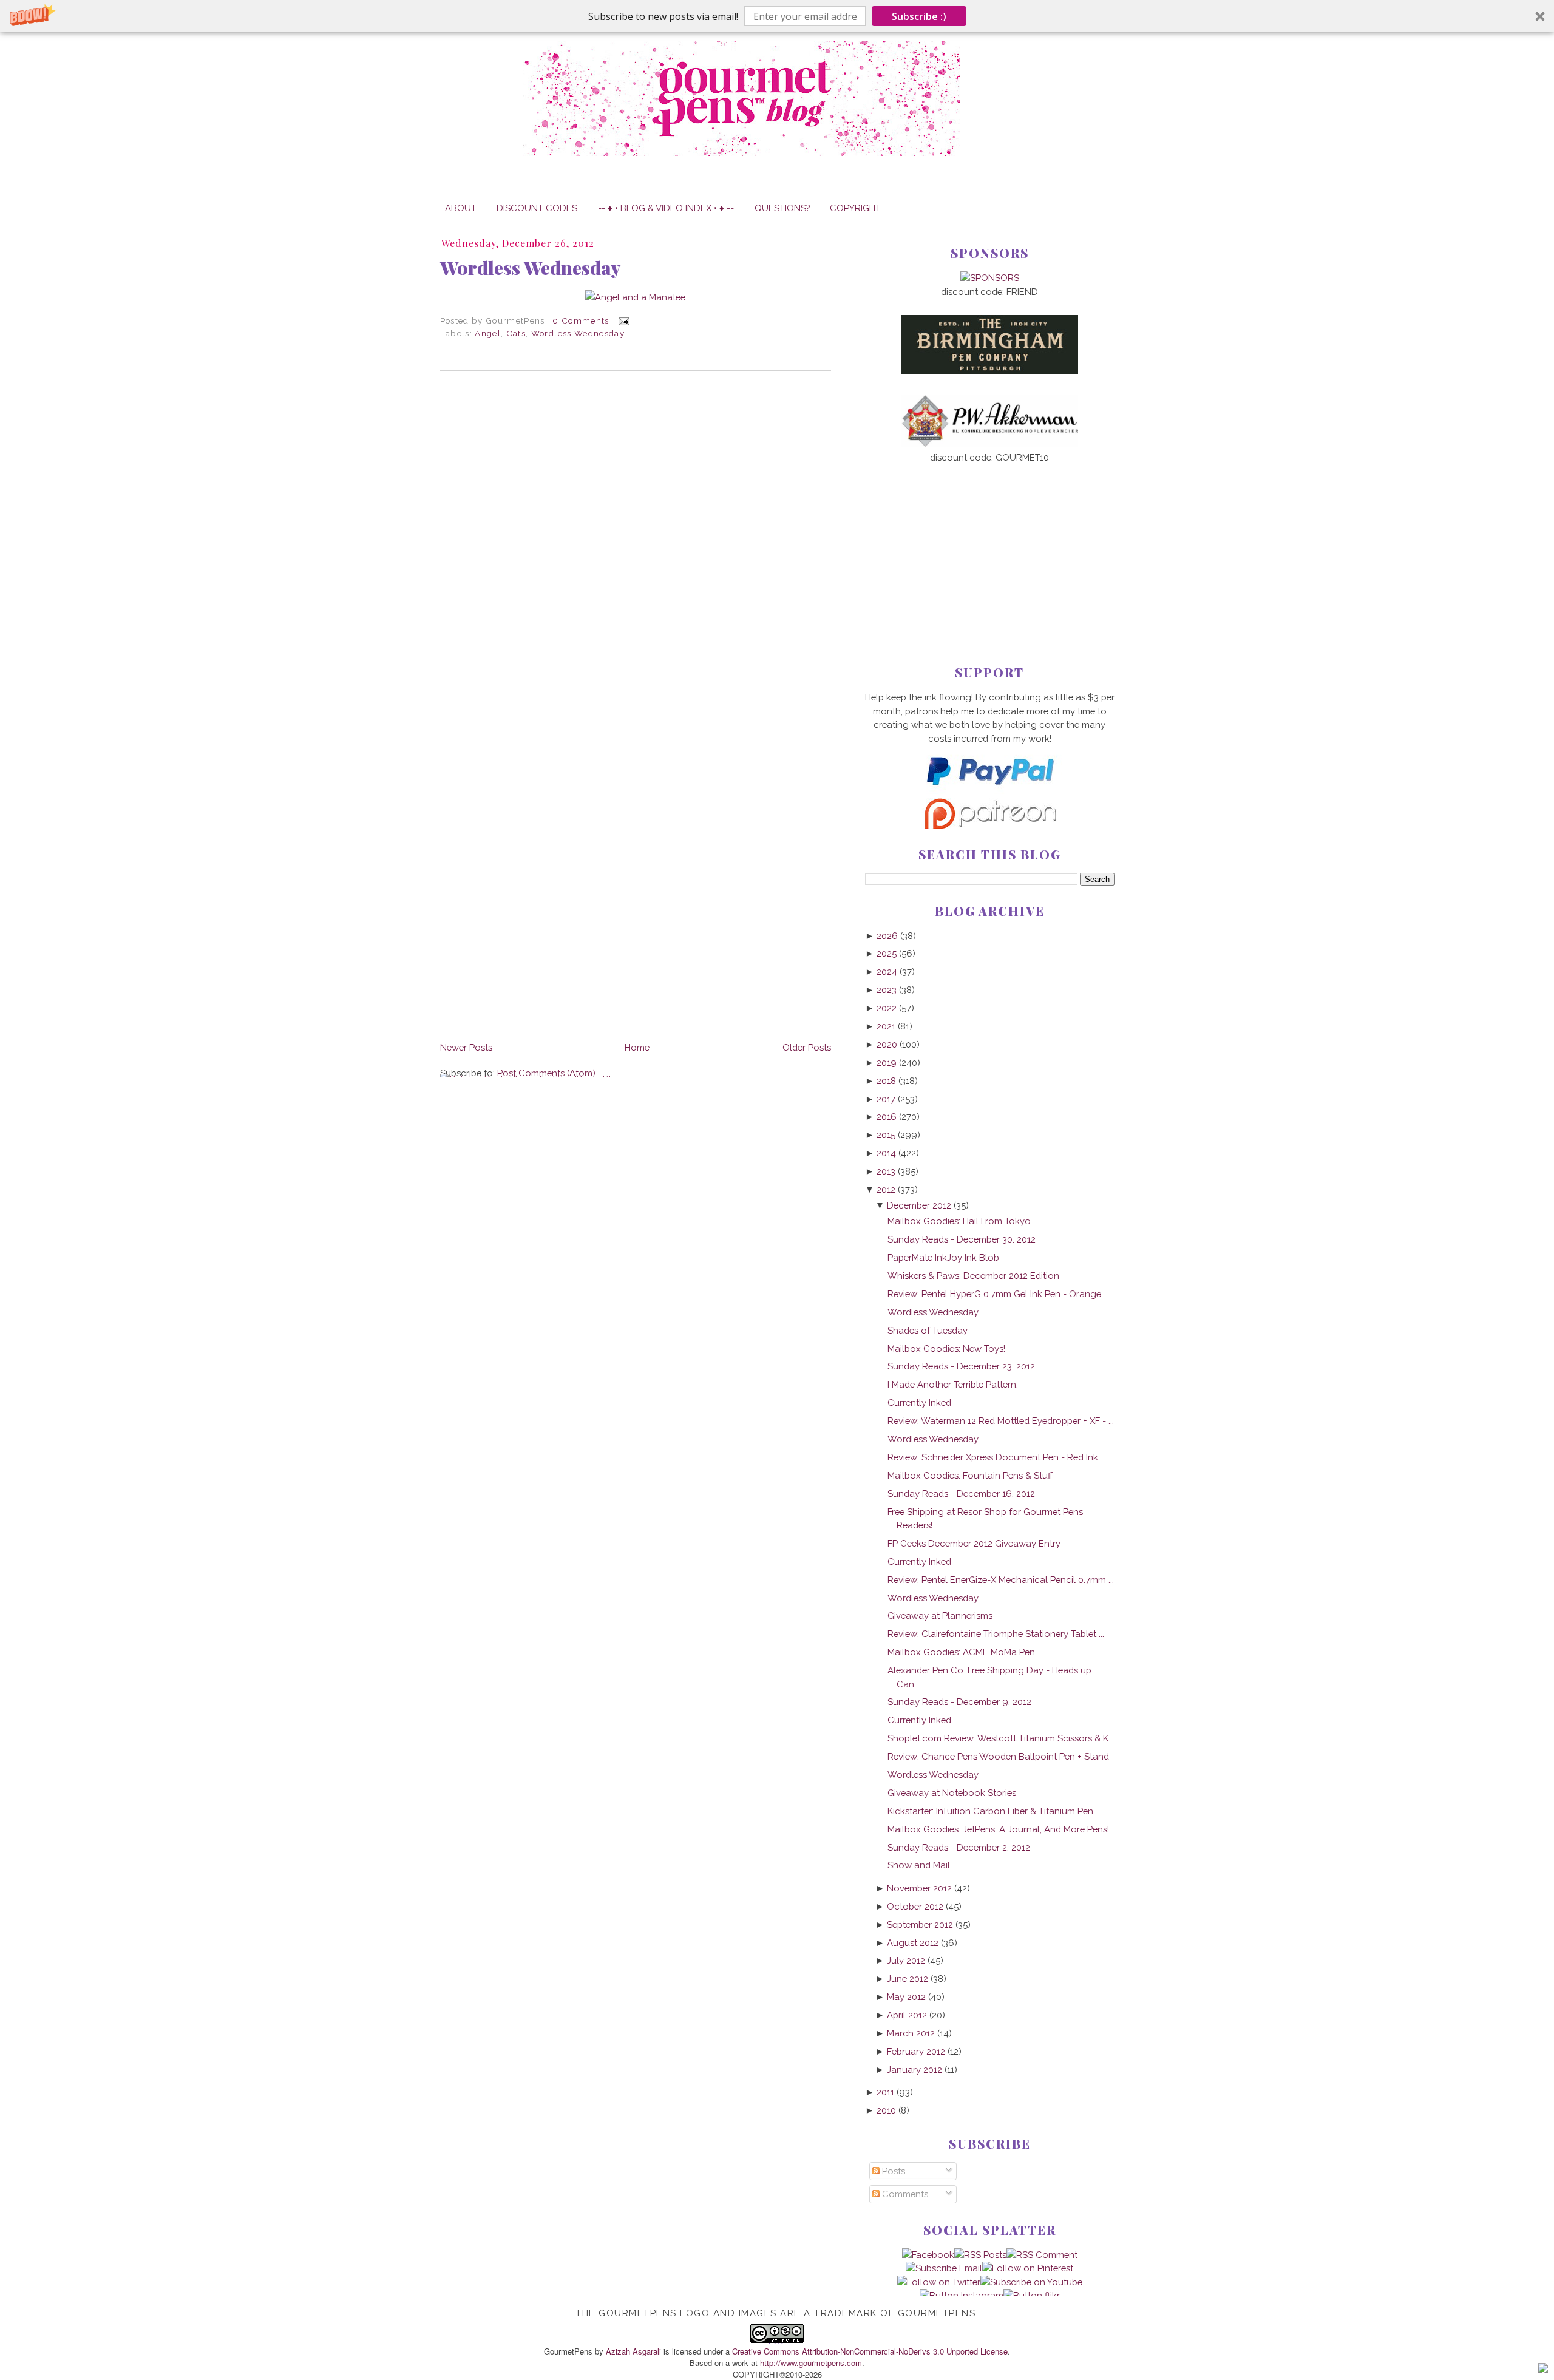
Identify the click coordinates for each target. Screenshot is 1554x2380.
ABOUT (461, 208)
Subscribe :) (919, 16)
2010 (886, 2110)
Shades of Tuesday (928, 1330)
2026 (887, 936)
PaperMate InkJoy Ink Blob (943, 1257)
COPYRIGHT (855, 208)
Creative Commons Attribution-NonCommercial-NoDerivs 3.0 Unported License (870, 2351)
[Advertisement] (990, 544)
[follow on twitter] (939, 2282)
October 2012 (915, 1906)
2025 (887, 953)
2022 (887, 1008)
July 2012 (906, 1960)
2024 (887, 971)
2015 (886, 1135)
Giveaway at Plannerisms (940, 1615)
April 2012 (907, 2015)
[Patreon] (989, 826)
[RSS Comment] (1042, 2255)
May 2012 (906, 1997)
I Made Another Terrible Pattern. (953, 1384)
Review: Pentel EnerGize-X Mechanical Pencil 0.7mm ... (1001, 1580)
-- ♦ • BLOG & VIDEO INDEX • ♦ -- (666, 208)
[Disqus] (636, 546)
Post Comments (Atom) (546, 1073)
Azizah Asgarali (633, 2351)
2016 (887, 1117)
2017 (886, 1099)
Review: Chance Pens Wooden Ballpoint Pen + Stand (998, 1756)
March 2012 (911, 2033)
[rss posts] (980, 2255)
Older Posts (807, 1047)
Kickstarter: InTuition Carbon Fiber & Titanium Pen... (993, 1811)
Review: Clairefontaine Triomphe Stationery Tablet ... (996, 1634)
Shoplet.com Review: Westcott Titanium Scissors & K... (1001, 1738)
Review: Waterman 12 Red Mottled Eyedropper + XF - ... (1001, 1421)
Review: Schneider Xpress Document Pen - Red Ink (993, 1457)
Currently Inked (919, 1402)
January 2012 (914, 2070)
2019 (887, 1063)
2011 (885, 2092)
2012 (886, 1189)
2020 (887, 1044)
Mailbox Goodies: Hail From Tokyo (959, 1221)
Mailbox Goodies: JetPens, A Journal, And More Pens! (998, 1829)
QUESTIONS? (782, 208)
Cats (516, 333)
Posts (892, 2171)
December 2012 (919, 1205)
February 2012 (916, 2051)
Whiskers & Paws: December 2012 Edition (973, 1276)
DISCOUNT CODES (537, 208)
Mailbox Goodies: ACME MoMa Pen (961, 1652)
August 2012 (913, 1943)
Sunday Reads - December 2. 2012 (959, 1847)
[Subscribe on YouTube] (1031, 2282)
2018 (886, 1081)
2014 (886, 1153)
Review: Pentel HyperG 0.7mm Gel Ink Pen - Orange (994, 1294)
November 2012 (919, 1888)
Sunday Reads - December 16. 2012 (961, 1493)
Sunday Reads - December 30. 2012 (962, 1239)
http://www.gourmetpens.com (811, 2363)
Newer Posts (466, 1047)
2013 (886, 1171)
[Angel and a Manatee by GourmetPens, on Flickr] (635, 297)
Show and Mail (919, 1865)
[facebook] (928, 2255)
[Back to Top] (1543, 2370)
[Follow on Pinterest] (1028, 2268)
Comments (904, 2194)
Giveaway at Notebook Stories (952, 1793)
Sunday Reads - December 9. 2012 (959, 1702)
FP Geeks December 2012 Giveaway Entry (974, 1543)
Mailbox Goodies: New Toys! (946, 1348)
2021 (886, 1026)
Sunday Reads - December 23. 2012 (961, 1366)
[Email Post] (622, 320)
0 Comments (581, 320)
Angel (488, 333)
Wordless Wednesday (530, 268)
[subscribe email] (944, 2268)
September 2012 (920, 1924)
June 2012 (908, 1978)
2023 (887, 990)
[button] (777, 16)
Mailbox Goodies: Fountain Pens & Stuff (970, 1475)
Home (637, 1047)
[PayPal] (989, 791)
